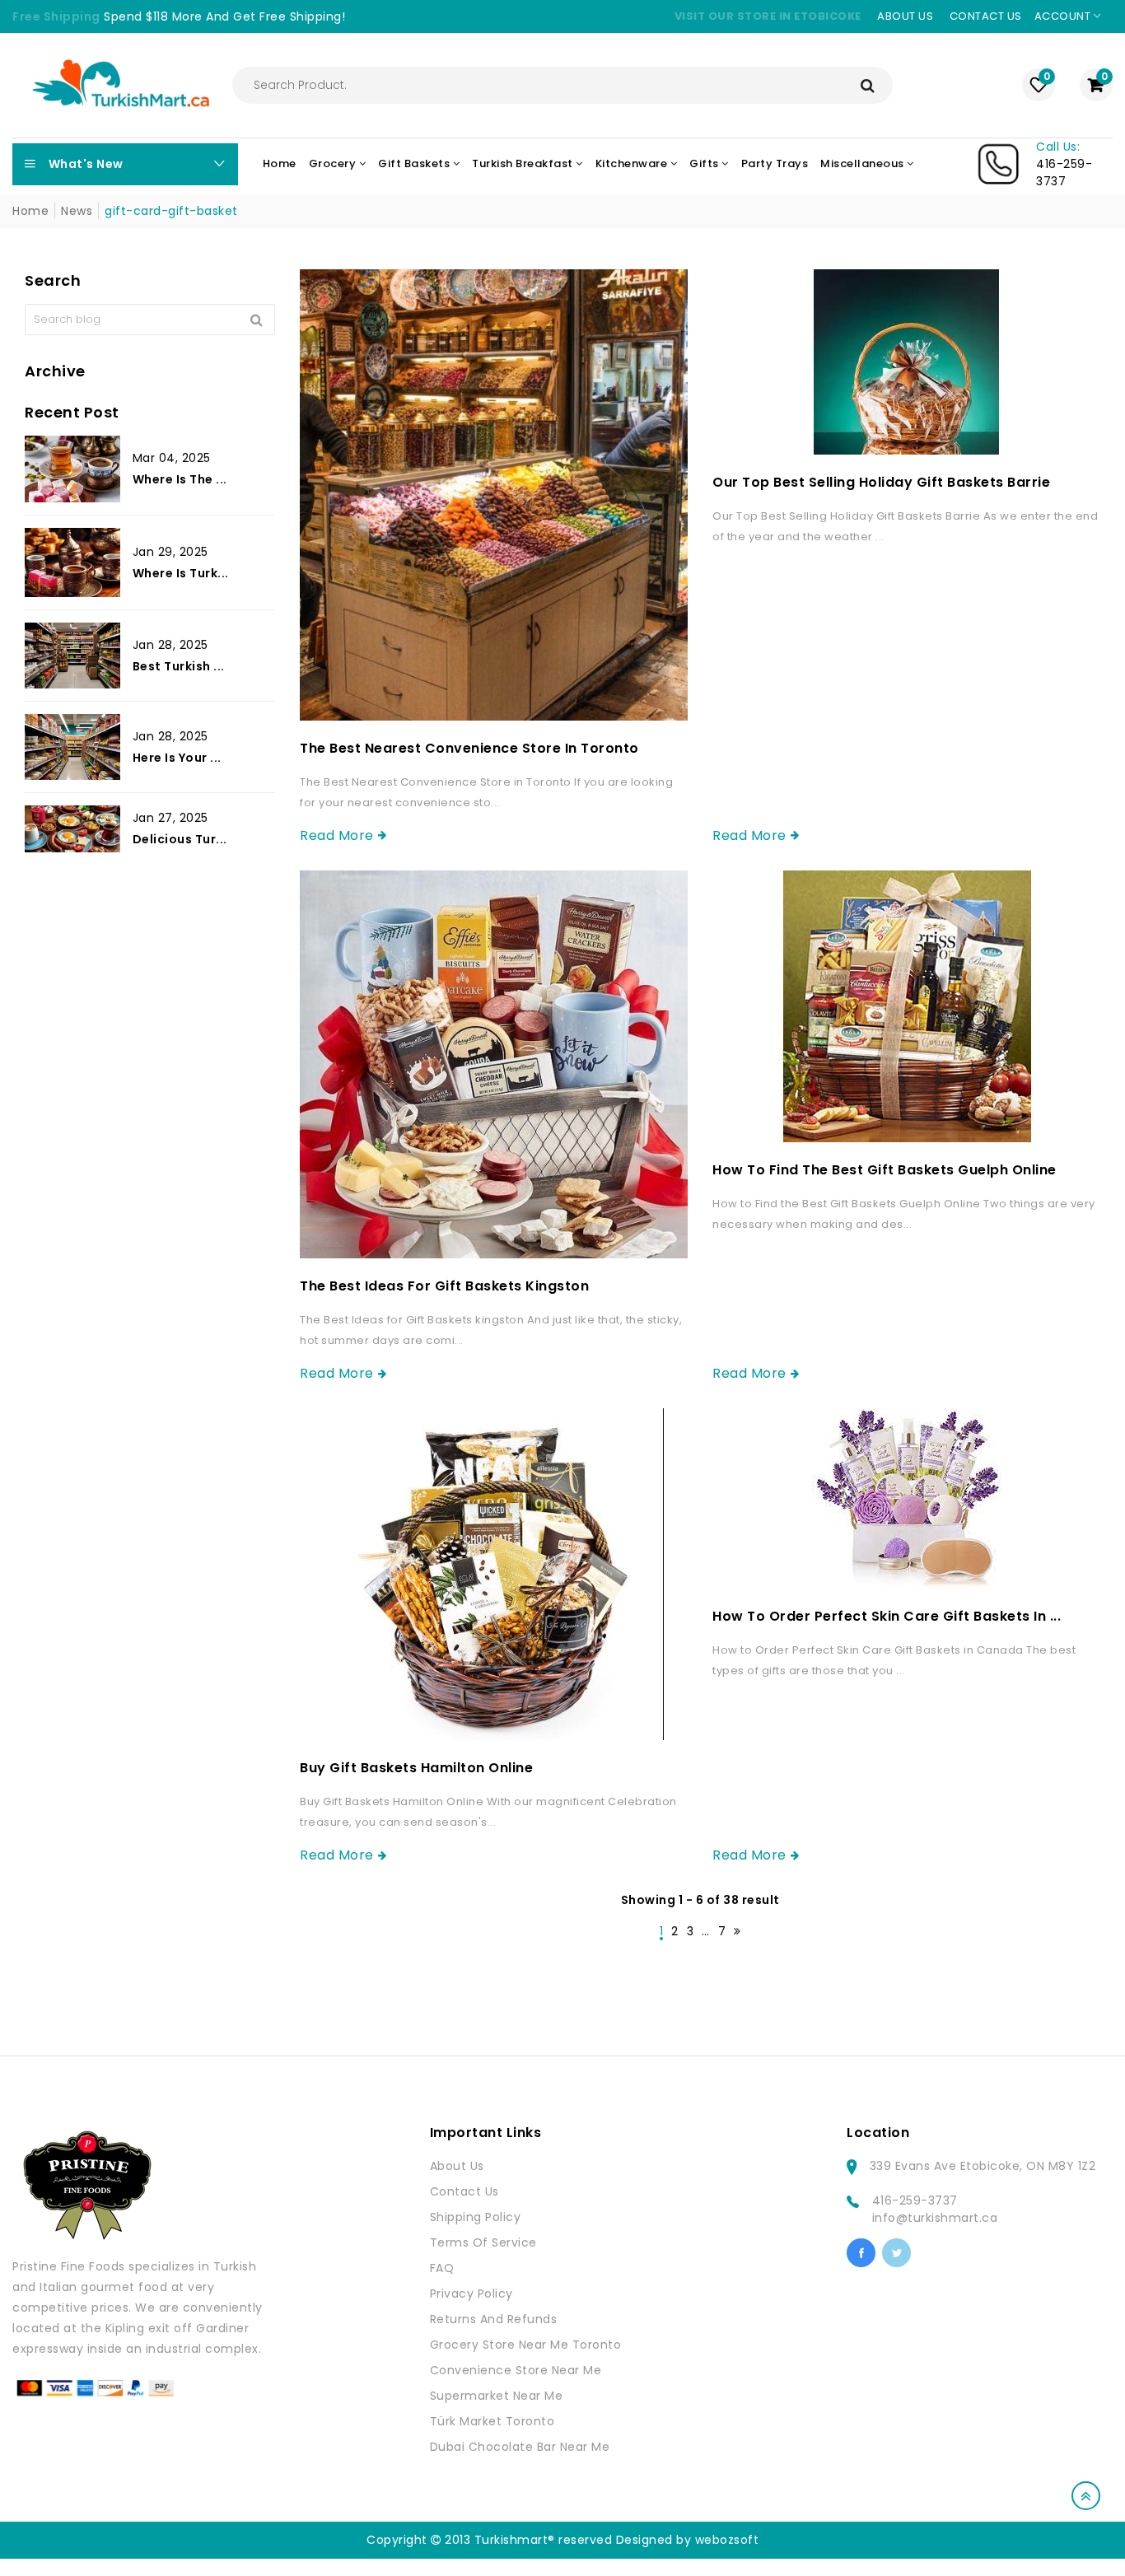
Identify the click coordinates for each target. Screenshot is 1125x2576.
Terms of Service (483, 2242)
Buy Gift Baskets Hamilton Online (416, 1768)
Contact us (986, 16)
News (77, 211)
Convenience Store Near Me (516, 2370)
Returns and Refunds (494, 2319)
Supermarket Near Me (497, 2396)
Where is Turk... (181, 573)
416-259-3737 (915, 2200)
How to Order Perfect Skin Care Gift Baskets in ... (887, 1616)
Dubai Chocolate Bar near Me (520, 2447)
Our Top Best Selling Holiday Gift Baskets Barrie (881, 482)
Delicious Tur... (180, 839)
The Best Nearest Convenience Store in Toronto (469, 748)
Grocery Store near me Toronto (526, 2345)
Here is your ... (177, 758)
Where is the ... (180, 479)
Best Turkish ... (179, 666)
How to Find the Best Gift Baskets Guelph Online (885, 1170)
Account (1064, 16)
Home (30, 211)
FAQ (442, 2268)
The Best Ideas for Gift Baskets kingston (444, 1286)
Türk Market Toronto (492, 2421)
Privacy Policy (471, 2294)
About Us (457, 2166)
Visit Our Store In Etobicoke (768, 16)
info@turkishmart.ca (935, 2218)
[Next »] (738, 1932)
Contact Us (464, 2191)
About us (905, 16)
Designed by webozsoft (688, 2540)
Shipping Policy (476, 2217)
